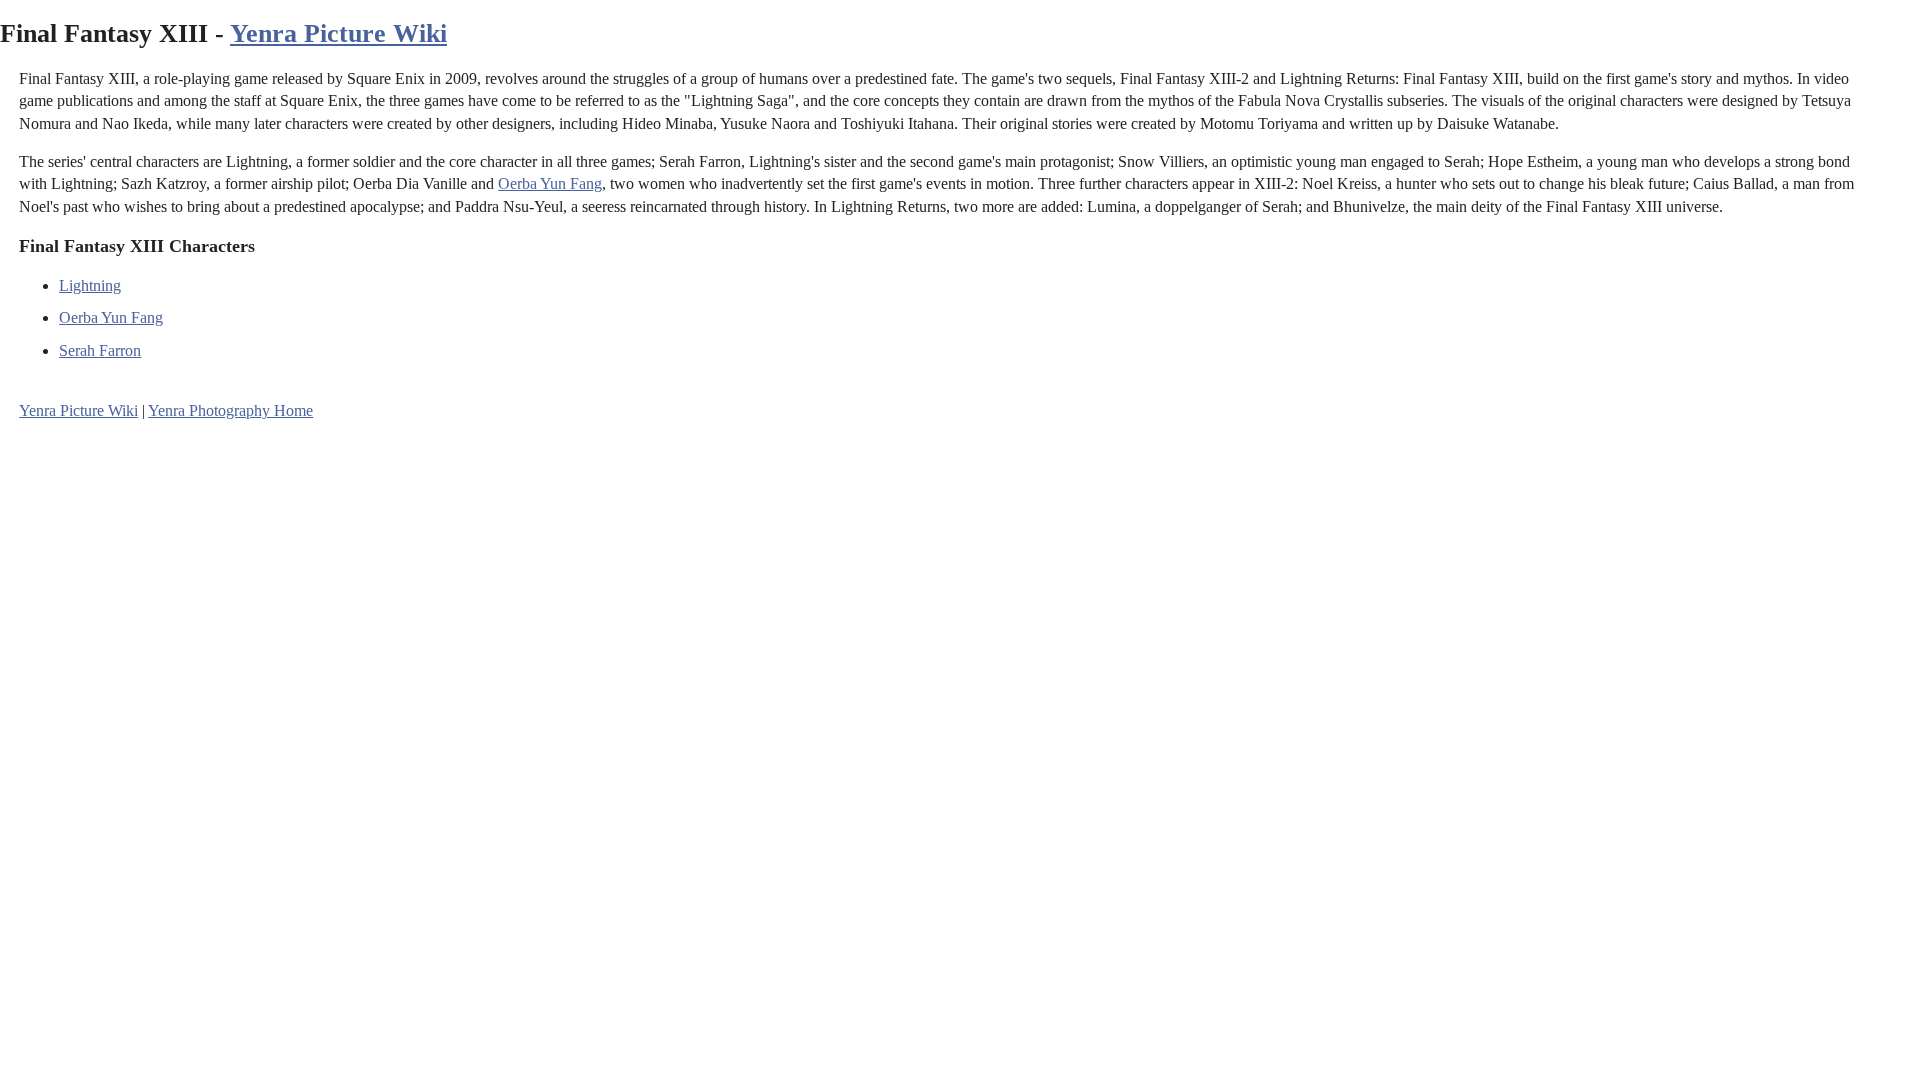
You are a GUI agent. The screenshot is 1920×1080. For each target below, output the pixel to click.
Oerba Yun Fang (550, 183)
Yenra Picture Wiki (338, 33)
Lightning (90, 285)
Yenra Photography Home (230, 410)
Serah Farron (100, 350)
